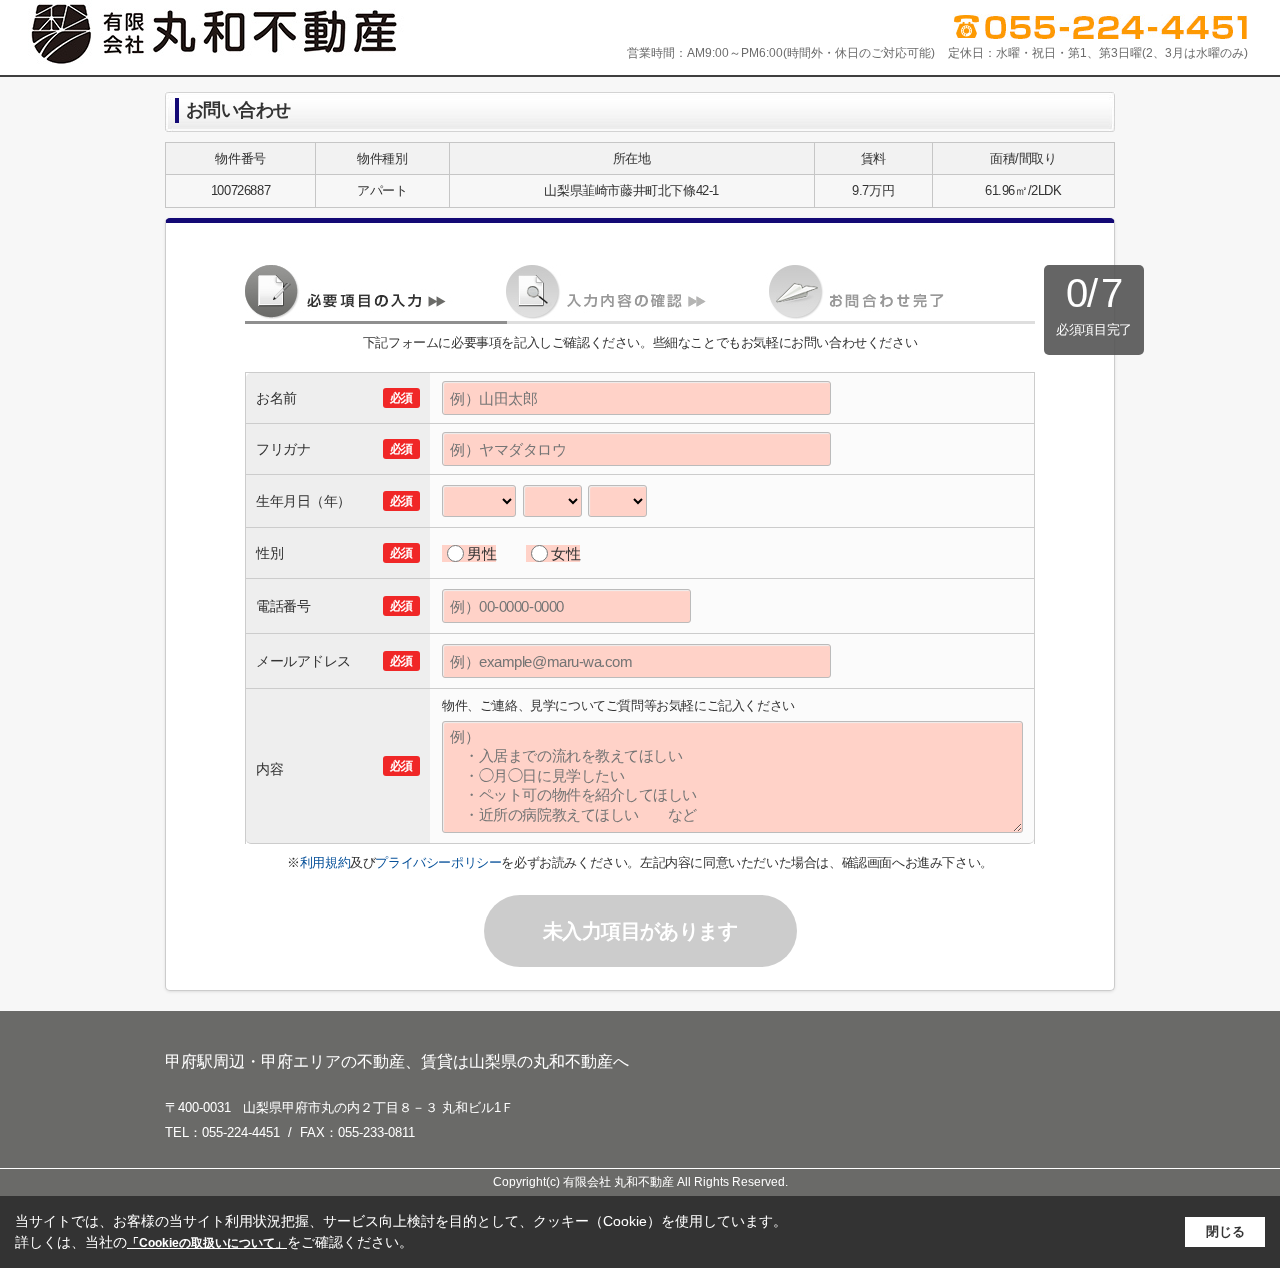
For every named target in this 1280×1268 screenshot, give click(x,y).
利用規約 (325, 862)
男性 (481, 553)
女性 (565, 553)
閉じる (1225, 1231)
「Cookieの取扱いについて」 (207, 1243)
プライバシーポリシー (438, 862)
